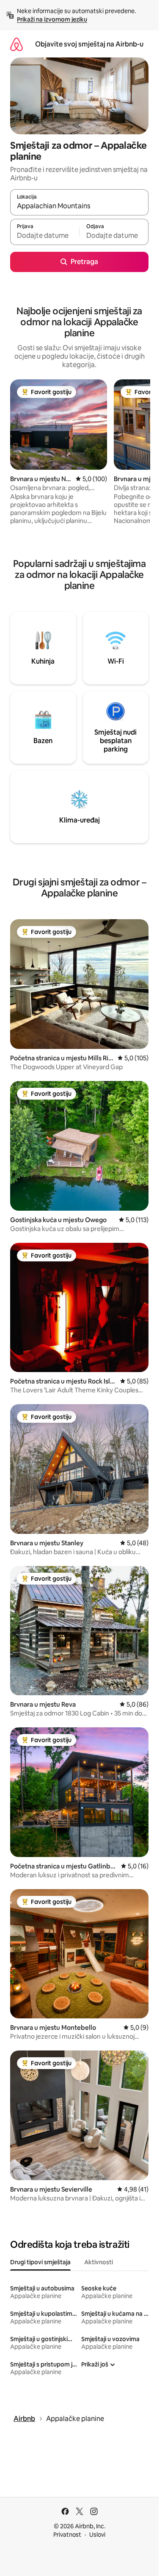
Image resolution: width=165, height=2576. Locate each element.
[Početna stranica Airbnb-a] (16, 44)
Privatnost (67, 2535)
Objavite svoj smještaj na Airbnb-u (89, 44)
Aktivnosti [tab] (99, 2262)
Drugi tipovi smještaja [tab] (40, 2262)
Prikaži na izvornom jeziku (52, 19)
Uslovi (97, 2535)
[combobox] (79, 206)
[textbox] (45, 236)
